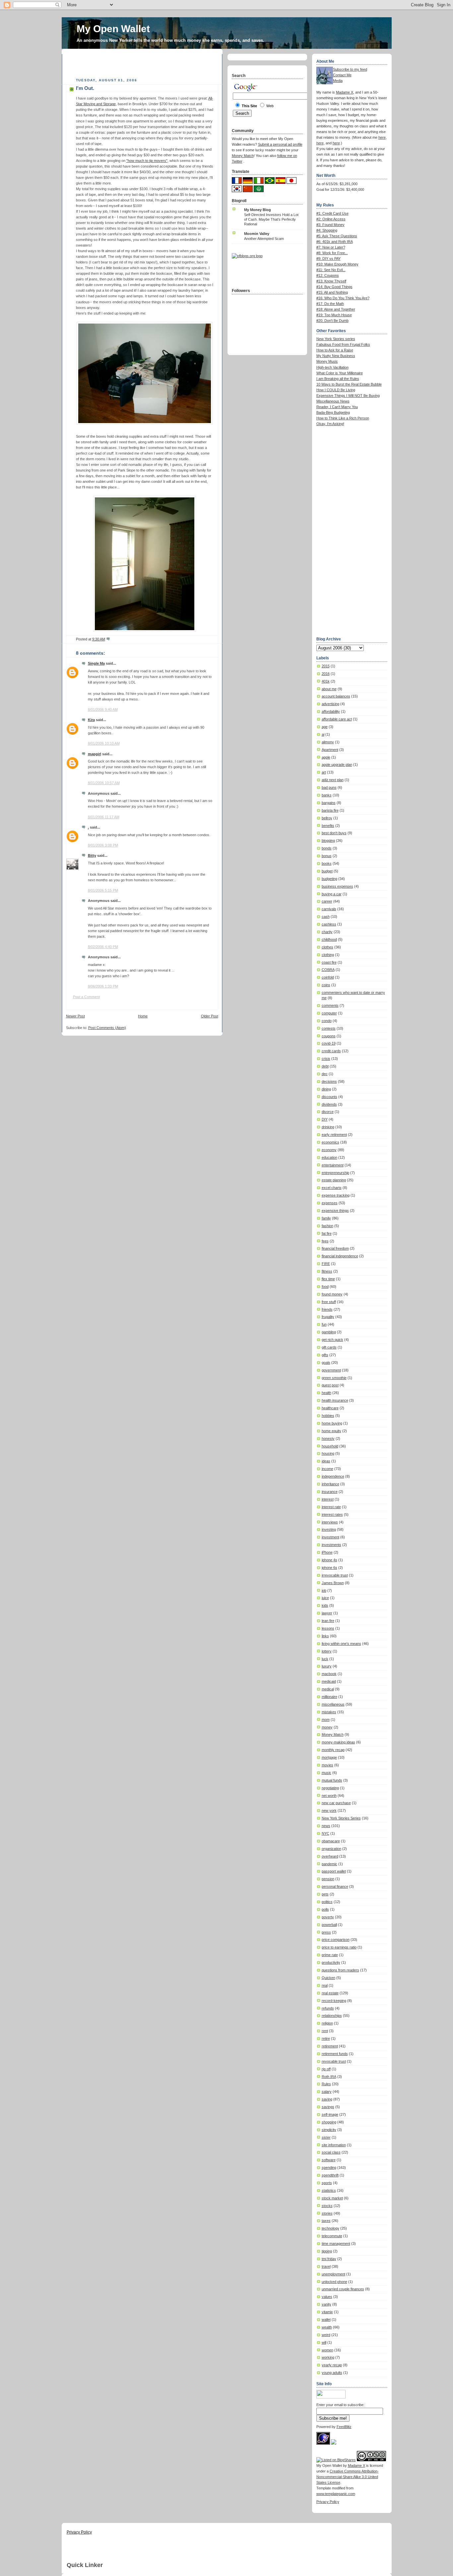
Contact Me (342, 75)
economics (330, 1142)
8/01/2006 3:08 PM (103, 845)
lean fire (328, 1621)
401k (326, 681)
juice (325, 1598)
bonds (327, 848)
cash (326, 917)
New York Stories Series (341, 1818)
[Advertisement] (144, 64)
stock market (332, 2198)
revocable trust (334, 2061)
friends (327, 1309)
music (326, 1773)
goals (326, 1362)
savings (328, 2107)
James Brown (333, 1583)
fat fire (327, 1233)
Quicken (328, 1978)
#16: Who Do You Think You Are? (343, 298)
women (327, 2350)
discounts (329, 1097)
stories (327, 2213)
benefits (328, 826)
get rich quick (332, 1340)
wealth (327, 2327)
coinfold (328, 977)
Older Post (210, 1016)
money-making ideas (338, 1742)
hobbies (328, 1416)
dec (325, 1074)
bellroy (327, 818)
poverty (328, 1917)
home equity (331, 1431)
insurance (330, 1492)
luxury (327, 1666)
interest (328, 1499)
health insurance (335, 1400)
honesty (328, 1438)
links (325, 1636)
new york (329, 1810)
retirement (330, 2046)
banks (327, 795)
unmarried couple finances (343, 2289)
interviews (330, 1522)
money (327, 1727)
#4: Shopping (327, 230)
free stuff (329, 1302)
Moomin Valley (257, 234)
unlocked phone (334, 2282)
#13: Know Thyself (331, 281)
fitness (327, 1271)
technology (330, 2228)
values (327, 2297)
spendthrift (330, 2175)
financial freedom (335, 1248)
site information (334, 2145)
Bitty (92, 855)
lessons (328, 1628)
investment (330, 1537)
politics (327, 1902)
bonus (327, 856)
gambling (329, 1332)
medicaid (329, 1681)
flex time (328, 1279)
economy (329, 1150)
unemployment (333, 2274)
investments (331, 1545)
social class (331, 2152)
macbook (329, 1674)
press (326, 1932)
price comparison (336, 1940)
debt (325, 1066)
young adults (332, 2373)
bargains (329, 803)
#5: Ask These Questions (337, 236)
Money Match (333, 1734)
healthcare (330, 1408)
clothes (327, 947)
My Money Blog (258, 210)
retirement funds (335, 2054)
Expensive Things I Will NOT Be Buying (348, 396)
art (324, 772)
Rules (326, 2084)
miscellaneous (333, 1704)
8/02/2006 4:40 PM (103, 947)
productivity (331, 1962)
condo (327, 1021)
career (327, 901)
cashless (329, 924)
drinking (328, 1127)
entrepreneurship (335, 1173)
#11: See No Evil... (331, 270)
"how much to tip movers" (147, 161)
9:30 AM (99, 639)
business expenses (337, 886)
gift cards (329, 1347)
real (325, 1985)
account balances (336, 696)
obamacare (331, 1841)
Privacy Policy (328, 2502)
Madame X (345, 92)
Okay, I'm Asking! (330, 424)
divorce (328, 1112)
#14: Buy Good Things (334, 287)
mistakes (329, 1712)
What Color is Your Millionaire (340, 373)
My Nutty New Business (336, 356)
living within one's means (341, 1644)
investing (329, 1529)
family (326, 1218)
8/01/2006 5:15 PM (103, 890)
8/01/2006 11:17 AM (104, 817)
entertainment (333, 1165)
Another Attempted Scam (264, 239)
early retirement (334, 1135)
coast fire (329, 962)
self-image (330, 2114)
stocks (327, 2206)
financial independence (340, 1256)
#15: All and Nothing (332, 292)
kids (325, 1605)
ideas (326, 1461)
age (325, 727)
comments (330, 1005)
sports (327, 2183)
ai (323, 734)
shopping (329, 2122)
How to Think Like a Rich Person (343, 418)
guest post (330, 1385)
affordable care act (337, 719)
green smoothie (334, 1378)
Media (338, 81)
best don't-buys (334, 833)
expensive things (335, 1211)
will (324, 2342)
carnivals (329, 909)
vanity (326, 2304)
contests (329, 1028)
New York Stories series (336, 339)
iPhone (327, 1552)
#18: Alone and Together (336, 309)
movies (327, 1765)
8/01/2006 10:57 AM (104, 783)
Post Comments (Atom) (107, 1028)
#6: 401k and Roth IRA (335, 242)
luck (325, 1659)
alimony (328, 742)
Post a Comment (86, 997)
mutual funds (332, 1780)
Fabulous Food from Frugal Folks (343, 344)
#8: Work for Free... (332, 253)
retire (326, 2038)
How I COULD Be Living (336, 390)
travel (326, 2266)
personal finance (335, 1886)
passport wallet (334, 1871)
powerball (329, 1925)
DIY (325, 1119)
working (328, 2357)
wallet (326, 2319)
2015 (326, 666)
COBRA (328, 970)
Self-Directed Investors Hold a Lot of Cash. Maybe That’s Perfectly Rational (271, 219)
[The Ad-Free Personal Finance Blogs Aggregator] (247, 256)
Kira (91, 720)
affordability (331, 711)
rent (325, 2031)
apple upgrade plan (337, 765)
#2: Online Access (331, 219)
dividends (329, 1104)
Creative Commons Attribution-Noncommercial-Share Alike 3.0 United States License (348, 2477)
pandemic (329, 1864)
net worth (329, 1796)
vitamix (327, 2312)
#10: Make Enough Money (337, 264)
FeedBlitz (344, 2427)
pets (325, 1894)
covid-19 (329, 1043)
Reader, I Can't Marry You (337, 407)
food (325, 1287)
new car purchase (336, 1803)
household (330, 1446)
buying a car (332, 894)
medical (328, 1689)
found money (332, 1294)
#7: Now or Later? (331, 247)
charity (327, 932)
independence (333, 1476)
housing (328, 1453)
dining (326, 1089)
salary (327, 2092)
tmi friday (329, 2259)
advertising (330, 704)
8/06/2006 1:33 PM (103, 986)
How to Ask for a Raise (335, 350)
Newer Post (75, 1016)
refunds (328, 2008)
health (326, 1393)
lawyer (327, 1613)
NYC (325, 1833)
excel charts (332, 1188)
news (326, 1826)
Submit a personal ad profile (280, 144)
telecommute (332, 2236)
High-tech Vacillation (332, 367)
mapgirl (95, 754)
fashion (327, 1226)
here (382, 137)
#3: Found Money (330, 225)
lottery (327, 1651)
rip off (326, 2069)
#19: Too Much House (334, 315)
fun (324, 1324)
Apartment (330, 750)
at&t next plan (333, 780)
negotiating (330, 1788)
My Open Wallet (113, 29)
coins (326, 985)
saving (327, 2099)
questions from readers (340, 1970)
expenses (330, 1203)
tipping (327, 2251)
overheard (330, 1856)
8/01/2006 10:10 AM (104, 743)
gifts (325, 1355)
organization (331, 1849)
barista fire (330, 810)
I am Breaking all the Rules (338, 379)
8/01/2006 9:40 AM (103, 709)
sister (326, 2137)
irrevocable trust (335, 1575)
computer (329, 1013)
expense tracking (336, 1195)
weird (326, 2335)
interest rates (332, 1514)
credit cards (331, 1051)
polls (325, 1909)
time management (336, 2244)
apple (326, 757)
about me (329, 689)
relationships (332, 2016)
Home (143, 1016)
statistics (329, 2190)
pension (328, 1879)
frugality (328, 1317)
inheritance (330, 1484)
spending (329, 2168)
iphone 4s (329, 1560)
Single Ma (96, 663)
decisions (329, 1081)
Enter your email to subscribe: (340, 2405)
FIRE (326, 1264)
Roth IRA (329, 2077)
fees (325, 1241)
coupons (329, 1036)
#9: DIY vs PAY (328, 258)
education (329, 1157)
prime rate (330, 1955)
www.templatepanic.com (336, 2494)
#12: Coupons (328, 275)
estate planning (334, 1180)
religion (327, 2023)
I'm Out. (85, 88)
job (324, 1590)
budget (327, 871)
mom (326, 1720)
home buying (332, 1423)
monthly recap (333, 1750)
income (327, 1469)
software (329, 2160)
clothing (328, 955)
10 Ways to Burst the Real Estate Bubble (349, 384)
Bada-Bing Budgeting (333, 412)
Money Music (327, 361)
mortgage (329, 1757)
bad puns (329, 787)
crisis (326, 1059)
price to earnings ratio (339, 1947)
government (331, 1370)
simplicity (329, 2130)
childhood (329, 939)
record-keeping (334, 2001)
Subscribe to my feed (350, 69)
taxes (326, 2221)
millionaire (329, 1697)
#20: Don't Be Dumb (332, 321)
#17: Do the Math (330, 304)
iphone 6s (329, 1568)
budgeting (329, 879)
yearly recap (332, 2365)
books (327, 863)
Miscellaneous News (333, 401)
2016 (326, 674)
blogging (328, 841)
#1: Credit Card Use (332, 213)
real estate (330, 1993)
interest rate (331, 1507)
